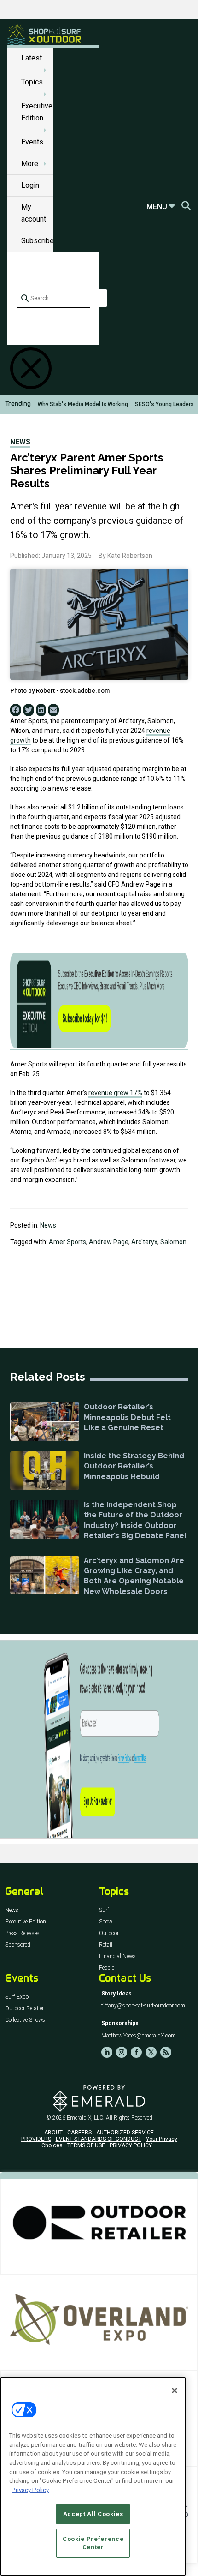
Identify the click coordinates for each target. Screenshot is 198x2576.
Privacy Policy (30, 2490)
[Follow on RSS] (166, 2052)
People (107, 1968)
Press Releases (22, 1933)
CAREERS (79, 2133)
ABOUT (53, 2133)
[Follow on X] (151, 2052)
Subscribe (38, 241)
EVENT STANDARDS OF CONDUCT (99, 2139)
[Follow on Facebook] (136, 2052)
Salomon (173, 1242)
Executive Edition (26, 1922)
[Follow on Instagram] (122, 2052)
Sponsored (18, 1945)
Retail (106, 1945)
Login (30, 185)
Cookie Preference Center (93, 2543)
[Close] (175, 2390)
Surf (104, 1910)
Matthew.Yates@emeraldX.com (139, 2036)
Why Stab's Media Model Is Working (83, 404)
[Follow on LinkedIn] (107, 2052)
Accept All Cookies (93, 2514)
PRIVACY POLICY (131, 2145)
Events (32, 142)
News (20, 442)
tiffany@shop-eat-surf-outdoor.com (143, 2006)
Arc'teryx (144, 1242)
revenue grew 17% (115, 1093)
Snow (106, 1922)
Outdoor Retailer (24, 2009)
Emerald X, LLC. (86, 2118)
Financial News (117, 1956)
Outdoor (109, 1933)
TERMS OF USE (86, 2145)
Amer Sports (67, 1242)
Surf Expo (17, 1997)
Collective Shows (25, 2020)
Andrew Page (109, 1242)
